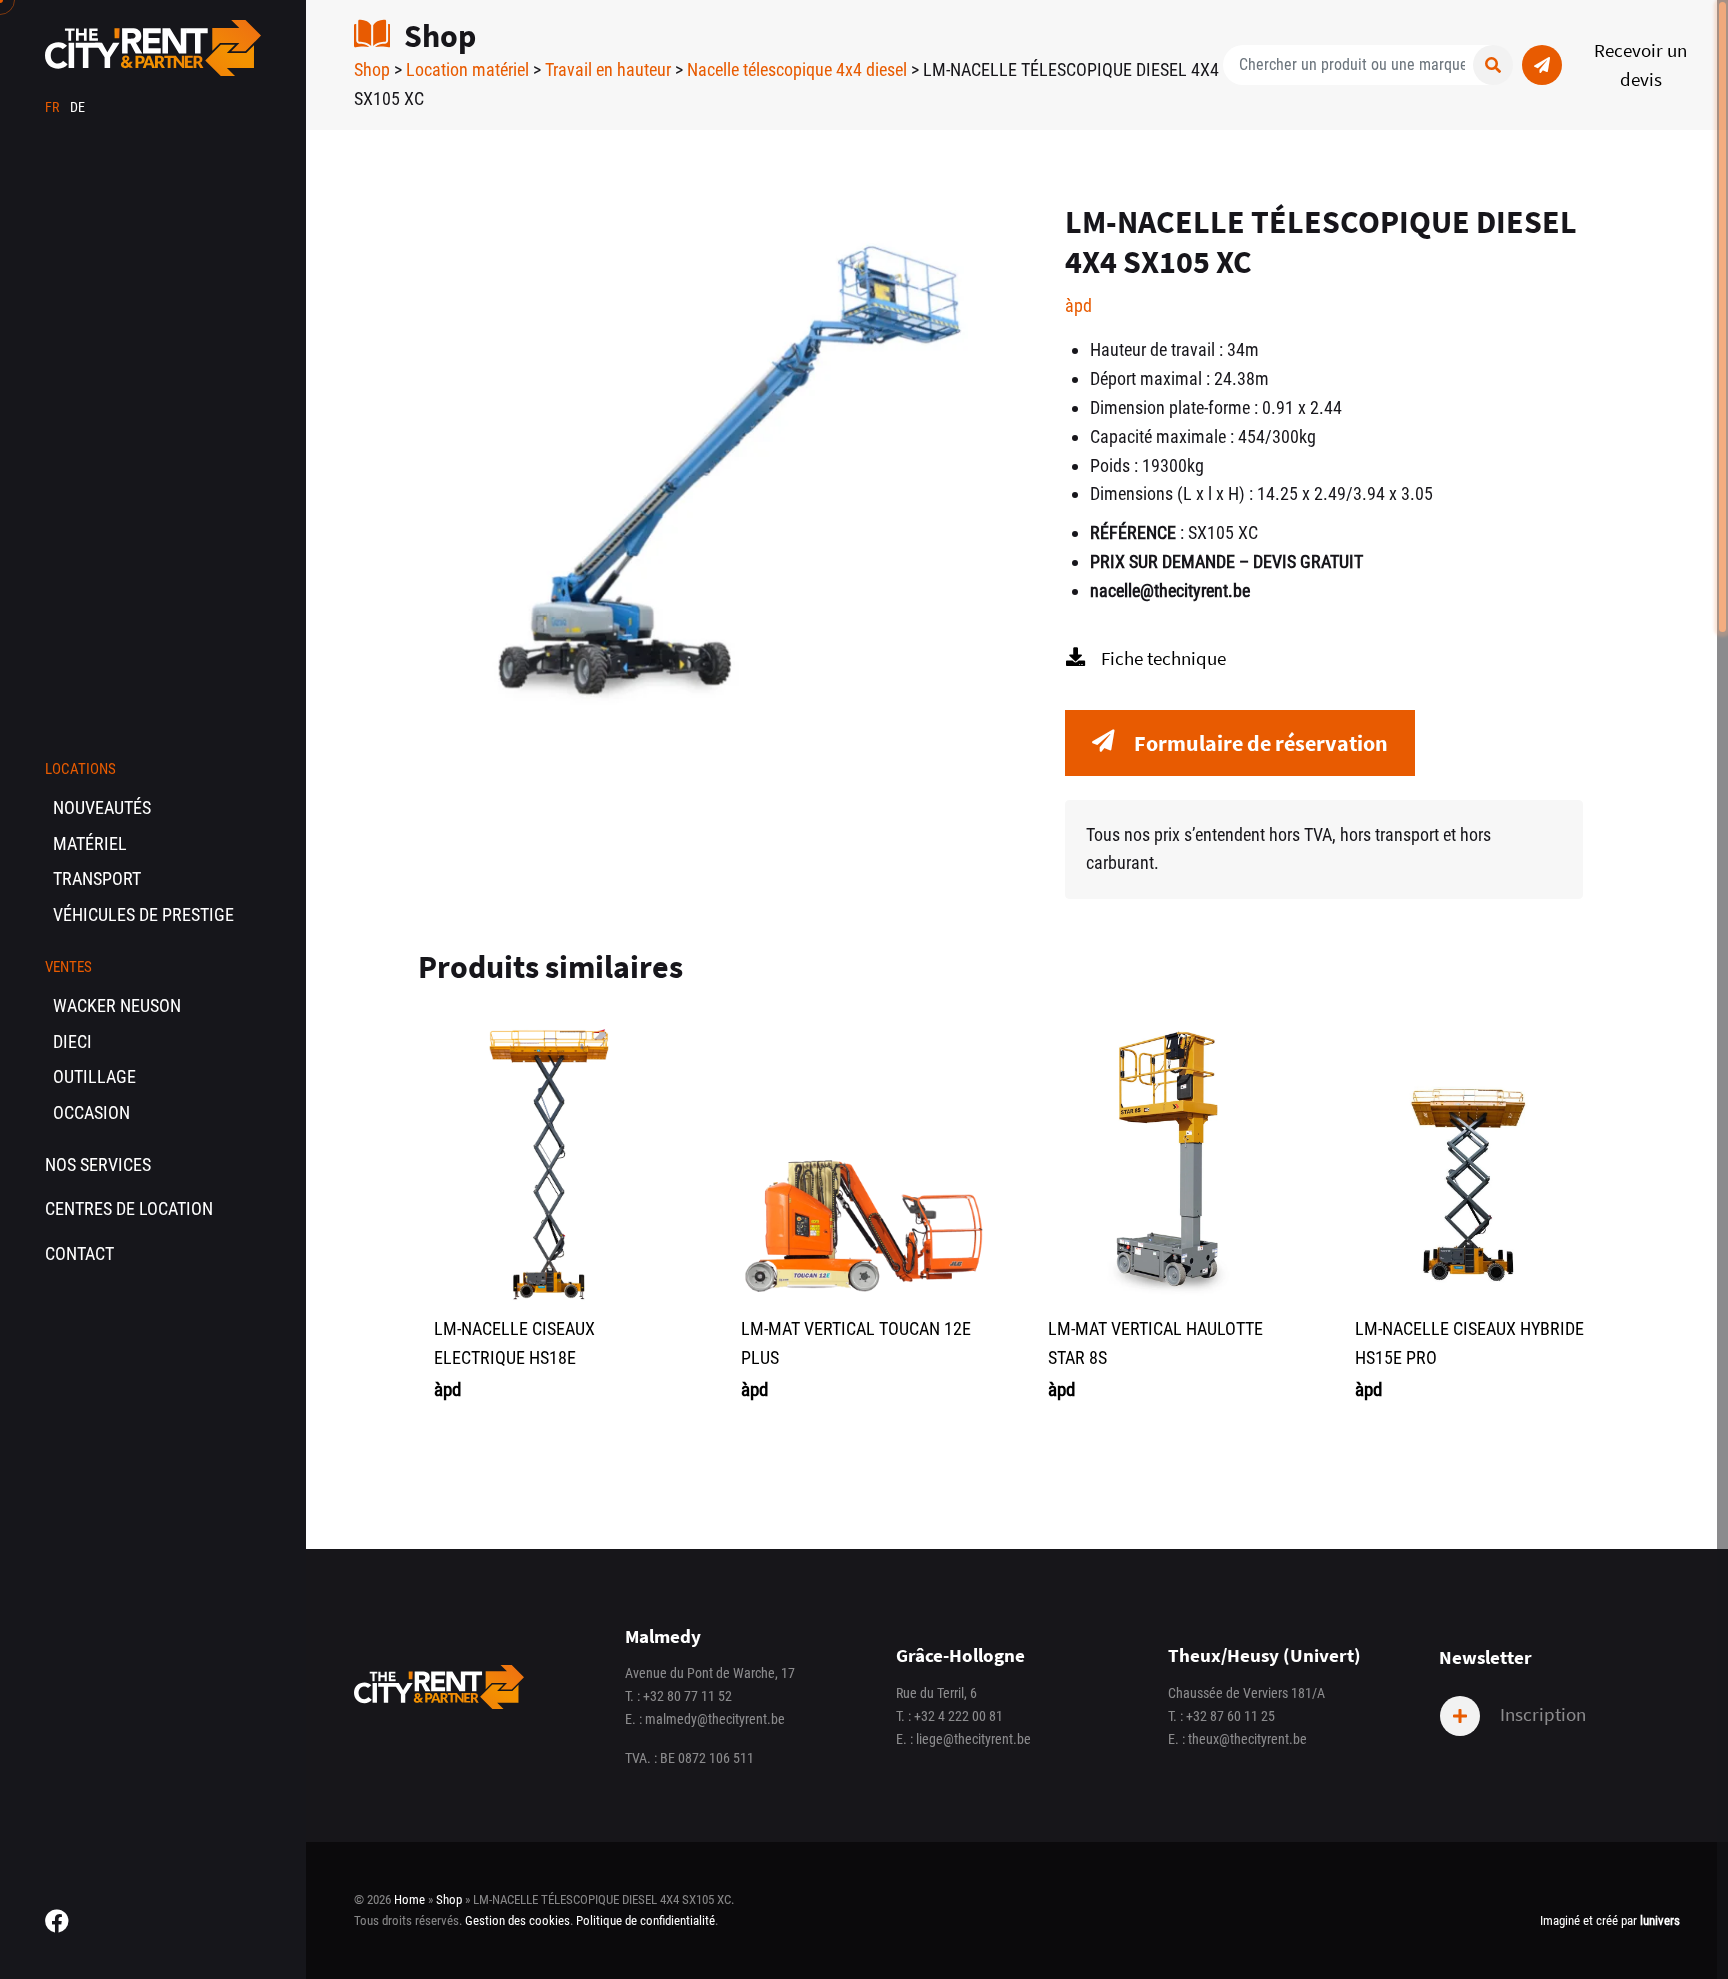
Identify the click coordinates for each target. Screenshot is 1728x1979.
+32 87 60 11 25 (1230, 1716)
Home (409, 1899)
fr (53, 107)
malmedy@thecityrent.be (715, 1719)
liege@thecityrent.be (973, 1739)
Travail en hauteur (608, 69)
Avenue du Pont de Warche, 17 (710, 1673)
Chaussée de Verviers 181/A (1246, 1693)
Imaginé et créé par (1610, 1920)
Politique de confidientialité (645, 1920)
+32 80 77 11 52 (687, 1696)
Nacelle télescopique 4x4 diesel (797, 69)
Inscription (1541, 1714)
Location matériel (467, 69)
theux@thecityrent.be (1247, 1739)
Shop (372, 69)
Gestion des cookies (517, 1920)
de (77, 107)
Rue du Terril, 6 (936, 1693)
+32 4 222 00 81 (958, 1716)
